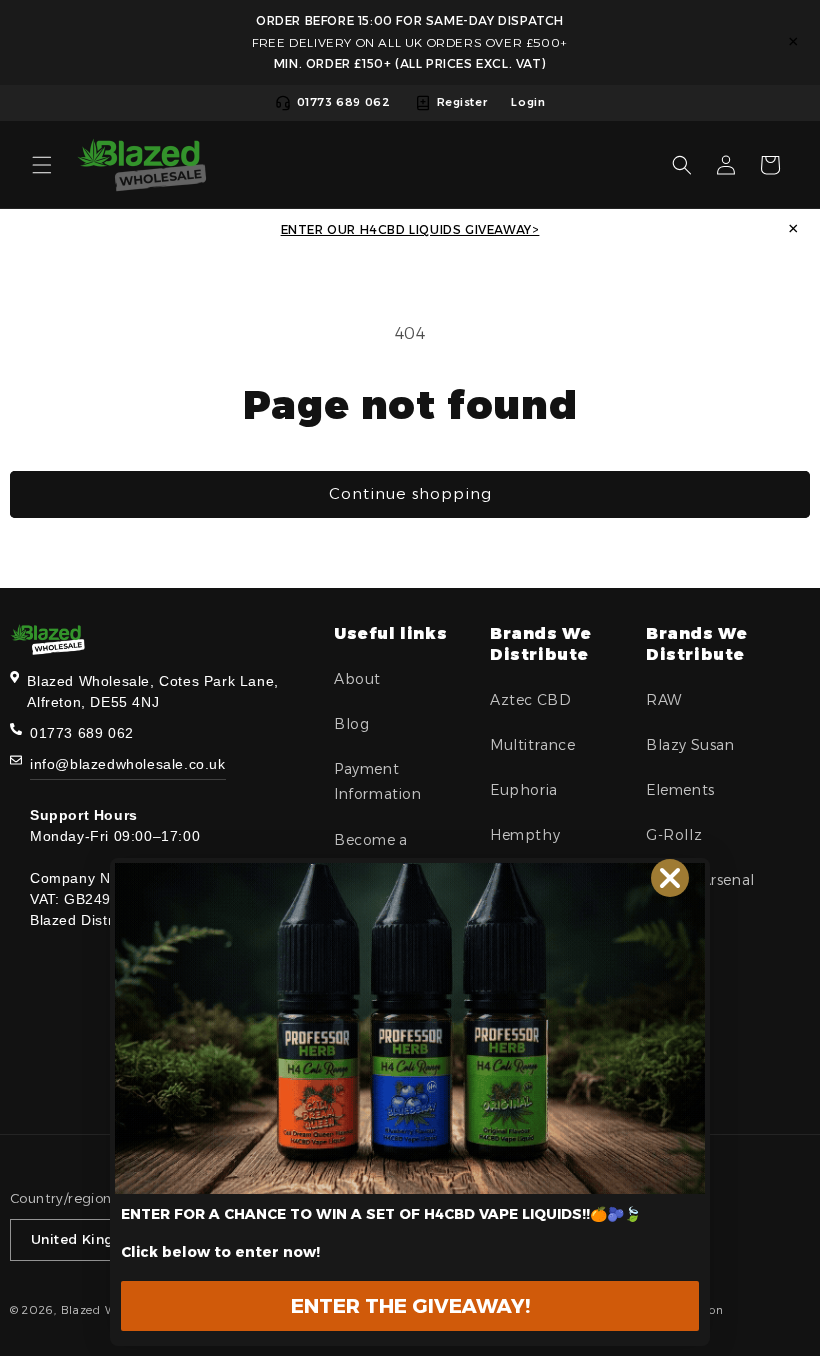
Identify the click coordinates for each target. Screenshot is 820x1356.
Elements (680, 790)
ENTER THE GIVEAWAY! (410, 1306)
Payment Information (378, 781)
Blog (351, 724)
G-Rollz (674, 835)
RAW (664, 700)
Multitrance (533, 745)
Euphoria (524, 790)
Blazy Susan (690, 745)
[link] (410, 1028)
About (357, 679)
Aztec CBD (530, 700)
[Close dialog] (670, 878)
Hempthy (525, 835)
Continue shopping (410, 493)
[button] (42, 165)
